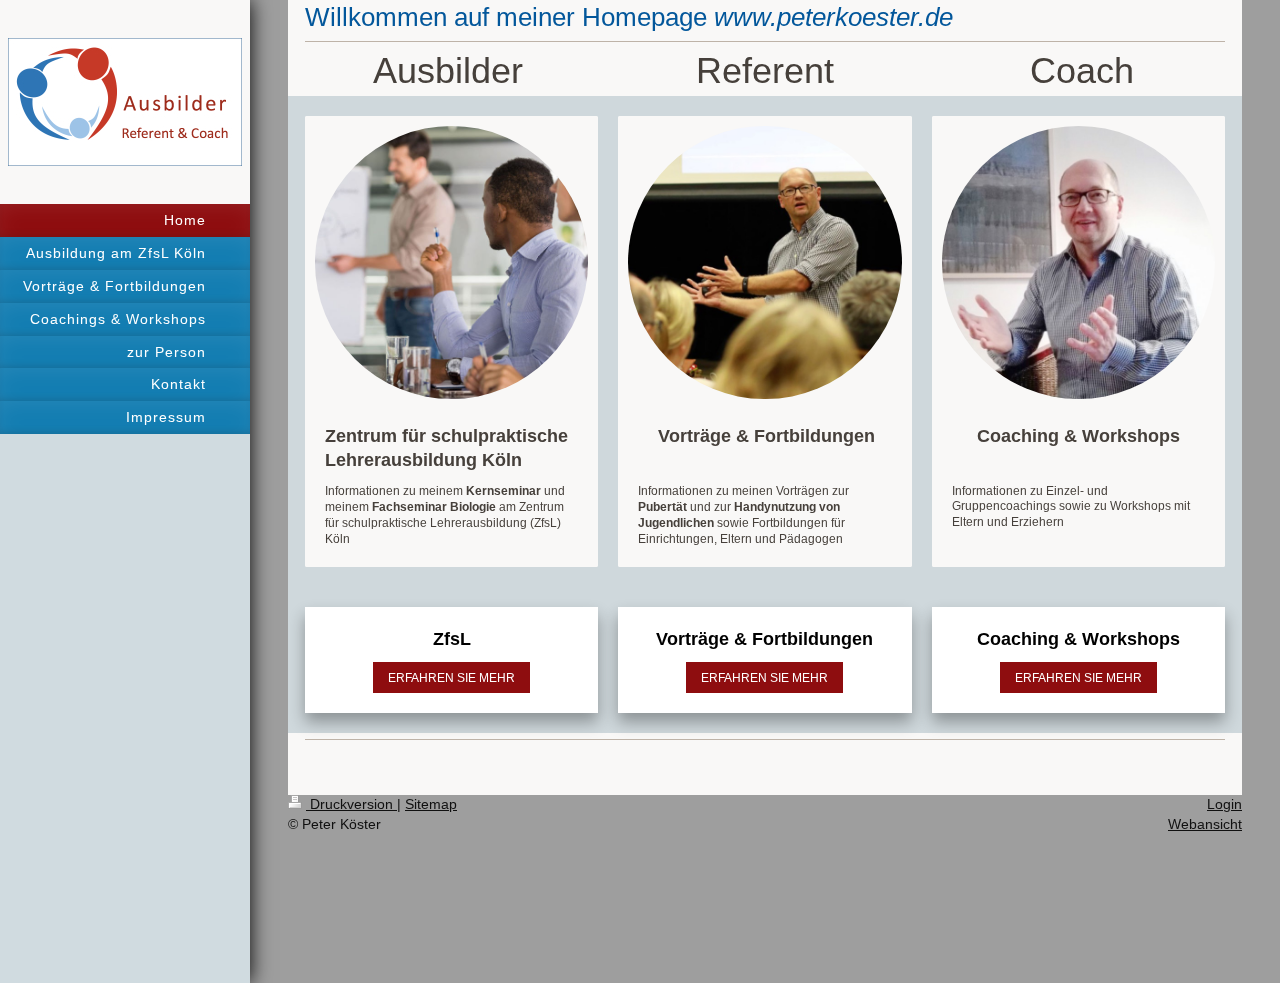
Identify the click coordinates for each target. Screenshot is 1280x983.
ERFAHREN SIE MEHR (451, 677)
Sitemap (431, 804)
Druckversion (351, 804)
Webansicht (1205, 824)
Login (1224, 804)
